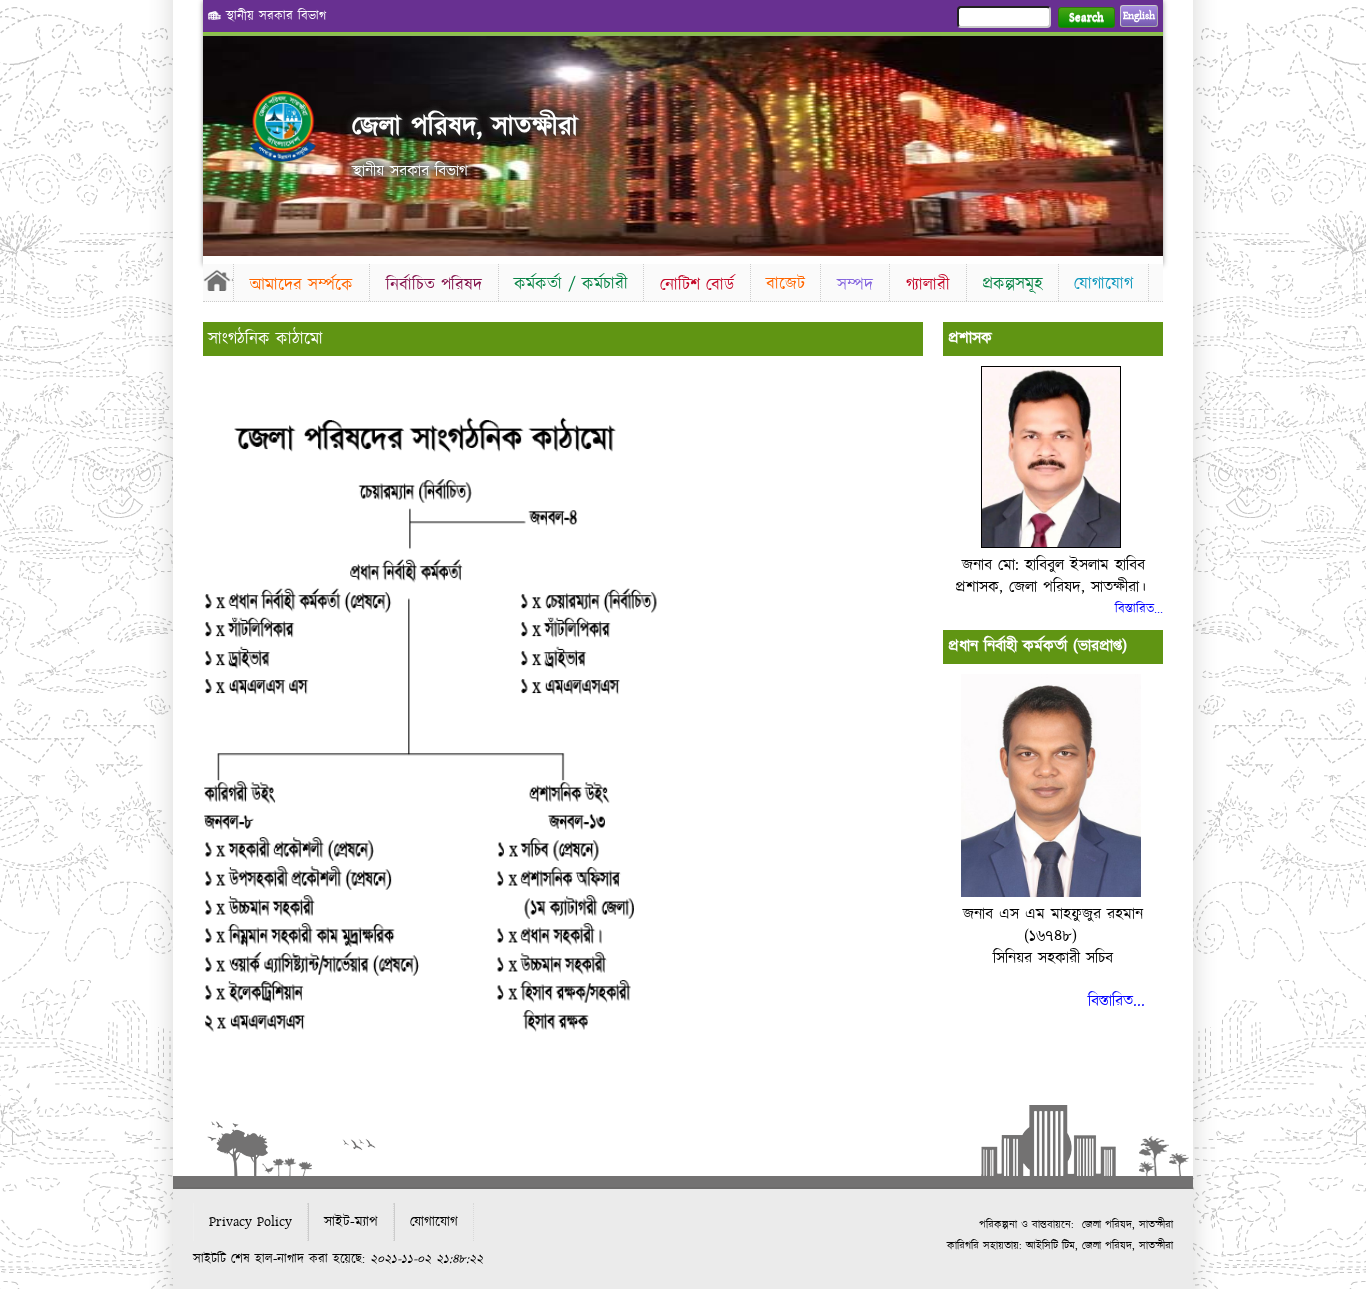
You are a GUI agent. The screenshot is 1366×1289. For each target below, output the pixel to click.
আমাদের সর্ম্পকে (301, 284)
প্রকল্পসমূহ (1012, 283)
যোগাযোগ (1103, 283)
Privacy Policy (250, 1222)
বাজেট (785, 283)
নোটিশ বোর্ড (697, 284)
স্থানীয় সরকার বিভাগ (276, 16)
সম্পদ (855, 284)
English (1139, 16)
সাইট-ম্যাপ (351, 1222)
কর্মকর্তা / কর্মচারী (571, 283)
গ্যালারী (928, 284)
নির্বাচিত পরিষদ (434, 284)
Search (1086, 17)
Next (1144, 140)
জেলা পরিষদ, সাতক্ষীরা (465, 127)
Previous (222, 140)
